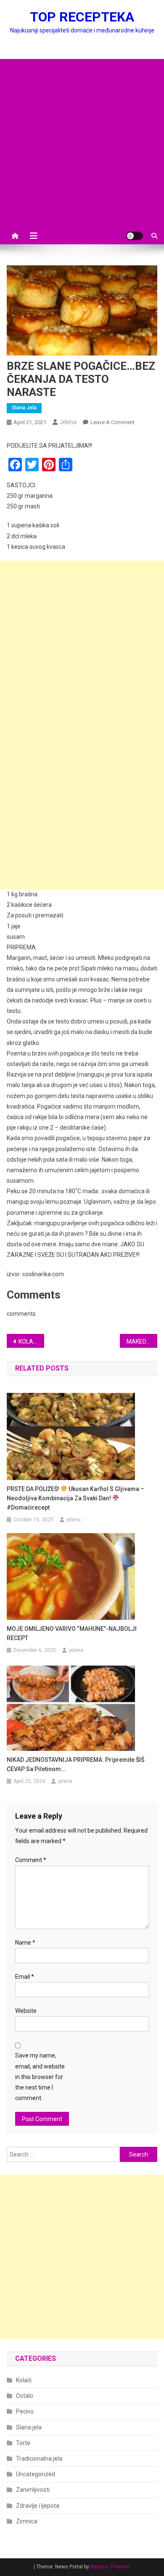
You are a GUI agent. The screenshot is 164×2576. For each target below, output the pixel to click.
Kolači (24, 2380)
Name (25, 1943)
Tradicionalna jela (39, 2458)
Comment (31, 1860)
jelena (68, 422)
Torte (23, 2443)
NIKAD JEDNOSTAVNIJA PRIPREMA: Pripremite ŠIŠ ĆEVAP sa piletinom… (75, 1764)
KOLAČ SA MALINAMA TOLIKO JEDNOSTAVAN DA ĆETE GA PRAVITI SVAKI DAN (32, 1341)
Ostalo (25, 2396)
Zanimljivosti (33, 2490)
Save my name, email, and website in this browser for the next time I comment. (40, 2077)
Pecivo (25, 2411)
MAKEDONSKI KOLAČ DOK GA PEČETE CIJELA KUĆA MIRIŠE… (142, 1341)
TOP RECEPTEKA (82, 17)
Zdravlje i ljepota (38, 2506)
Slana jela (24, 408)
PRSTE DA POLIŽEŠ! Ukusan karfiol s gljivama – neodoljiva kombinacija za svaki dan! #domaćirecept (75, 1498)
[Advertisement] (82, 141)
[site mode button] (135, 236)
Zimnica (27, 2521)
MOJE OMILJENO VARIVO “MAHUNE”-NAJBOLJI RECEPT (72, 1633)
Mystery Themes (110, 2567)
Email (25, 1977)
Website (26, 2011)
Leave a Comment (112, 422)
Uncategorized (36, 2474)
